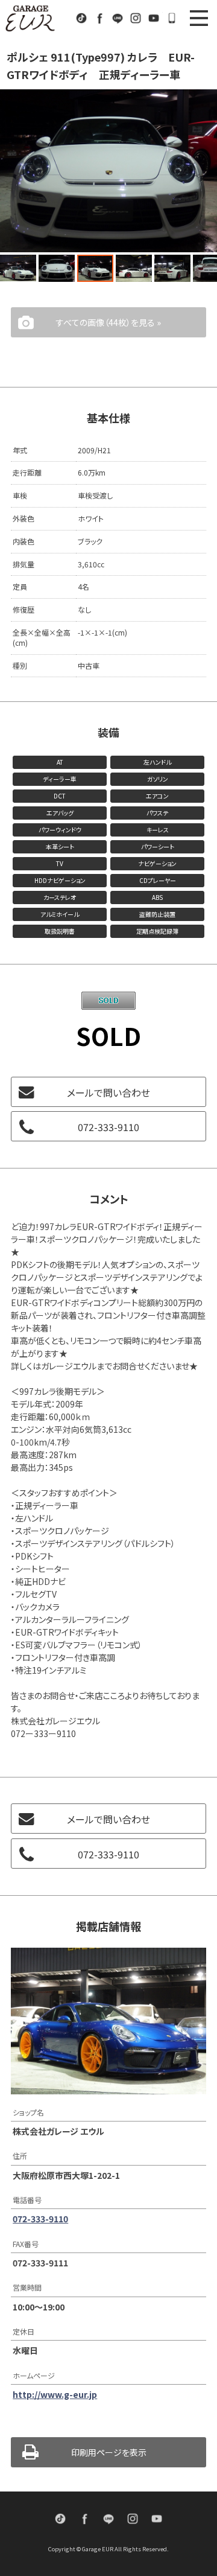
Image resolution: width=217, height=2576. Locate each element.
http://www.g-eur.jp (55, 2394)
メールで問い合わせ (108, 1092)
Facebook (99, 18)
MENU (199, 18)
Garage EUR (30, 18)
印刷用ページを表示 (109, 2452)
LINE (118, 18)
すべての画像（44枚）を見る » (108, 322)
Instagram (136, 18)
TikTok (81, 18)
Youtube (154, 18)
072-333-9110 (172, 18)
